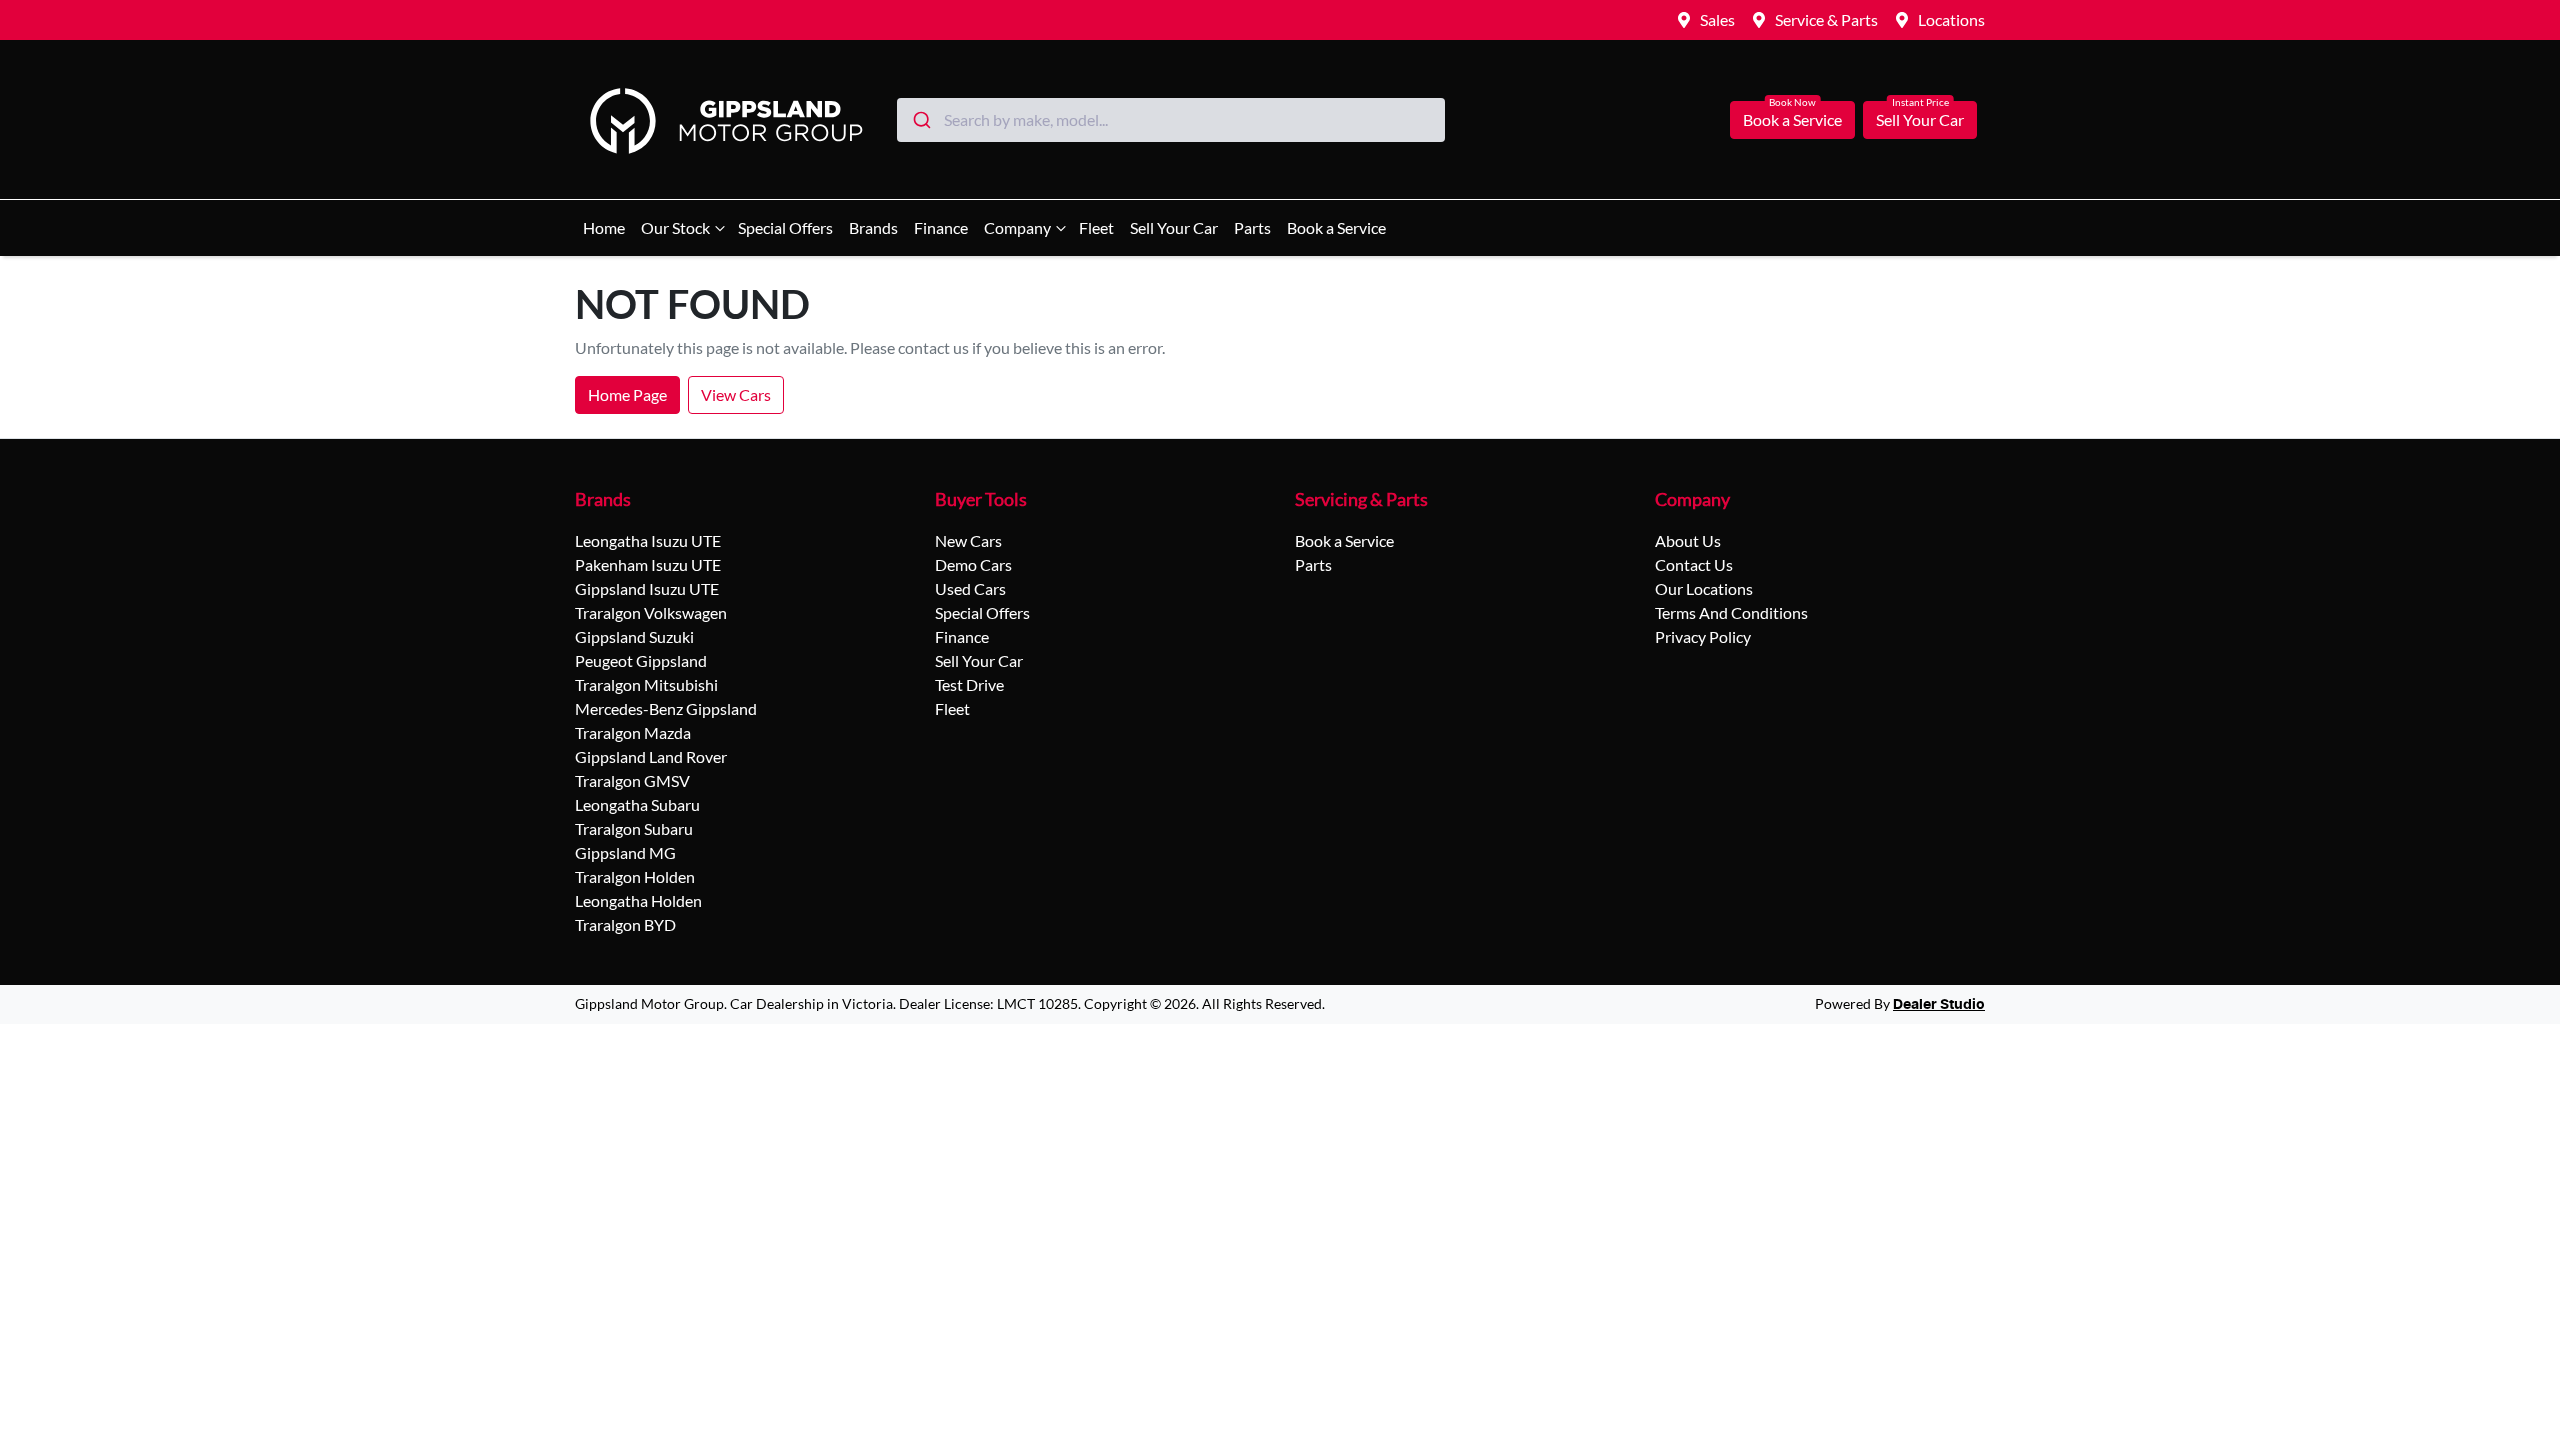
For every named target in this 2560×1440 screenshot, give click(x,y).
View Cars (736, 394)
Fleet (1096, 227)
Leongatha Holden (638, 900)
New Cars (968, 540)
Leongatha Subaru (637, 804)
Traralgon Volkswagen (651, 612)
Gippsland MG (625, 852)
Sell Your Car (1920, 119)
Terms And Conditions (1731, 612)
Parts (1252, 227)
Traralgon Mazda (633, 732)
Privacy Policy (1703, 636)
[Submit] (920, 120)
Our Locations (1704, 588)
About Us (1688, 540)
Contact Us (1694, 564)
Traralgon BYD (625, 924)
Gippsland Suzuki (634, 636)
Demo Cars (973, 564)
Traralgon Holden (635, 876)
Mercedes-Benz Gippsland (666, 708)
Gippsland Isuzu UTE (647, 588)
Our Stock (675, 227)
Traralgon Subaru (634, 828)
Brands (873, 227)
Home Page (627, 394)
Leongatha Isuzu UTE (648, 540)
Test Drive (969, 684)
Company (1017, 227)
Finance (941, 227)
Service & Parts (1826, 19)
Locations (1951, 19)
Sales (1717, 19)
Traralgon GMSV (632, 780)
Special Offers (785, 227)
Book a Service (1792, 119)
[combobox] (1171, 120)
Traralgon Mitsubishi (646, 684)
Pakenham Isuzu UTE (648, 564)
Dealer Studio (1939, 1005)
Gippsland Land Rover (651, 756)
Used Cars (970, 588)
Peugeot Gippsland (641, 660)
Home (604, 227)
